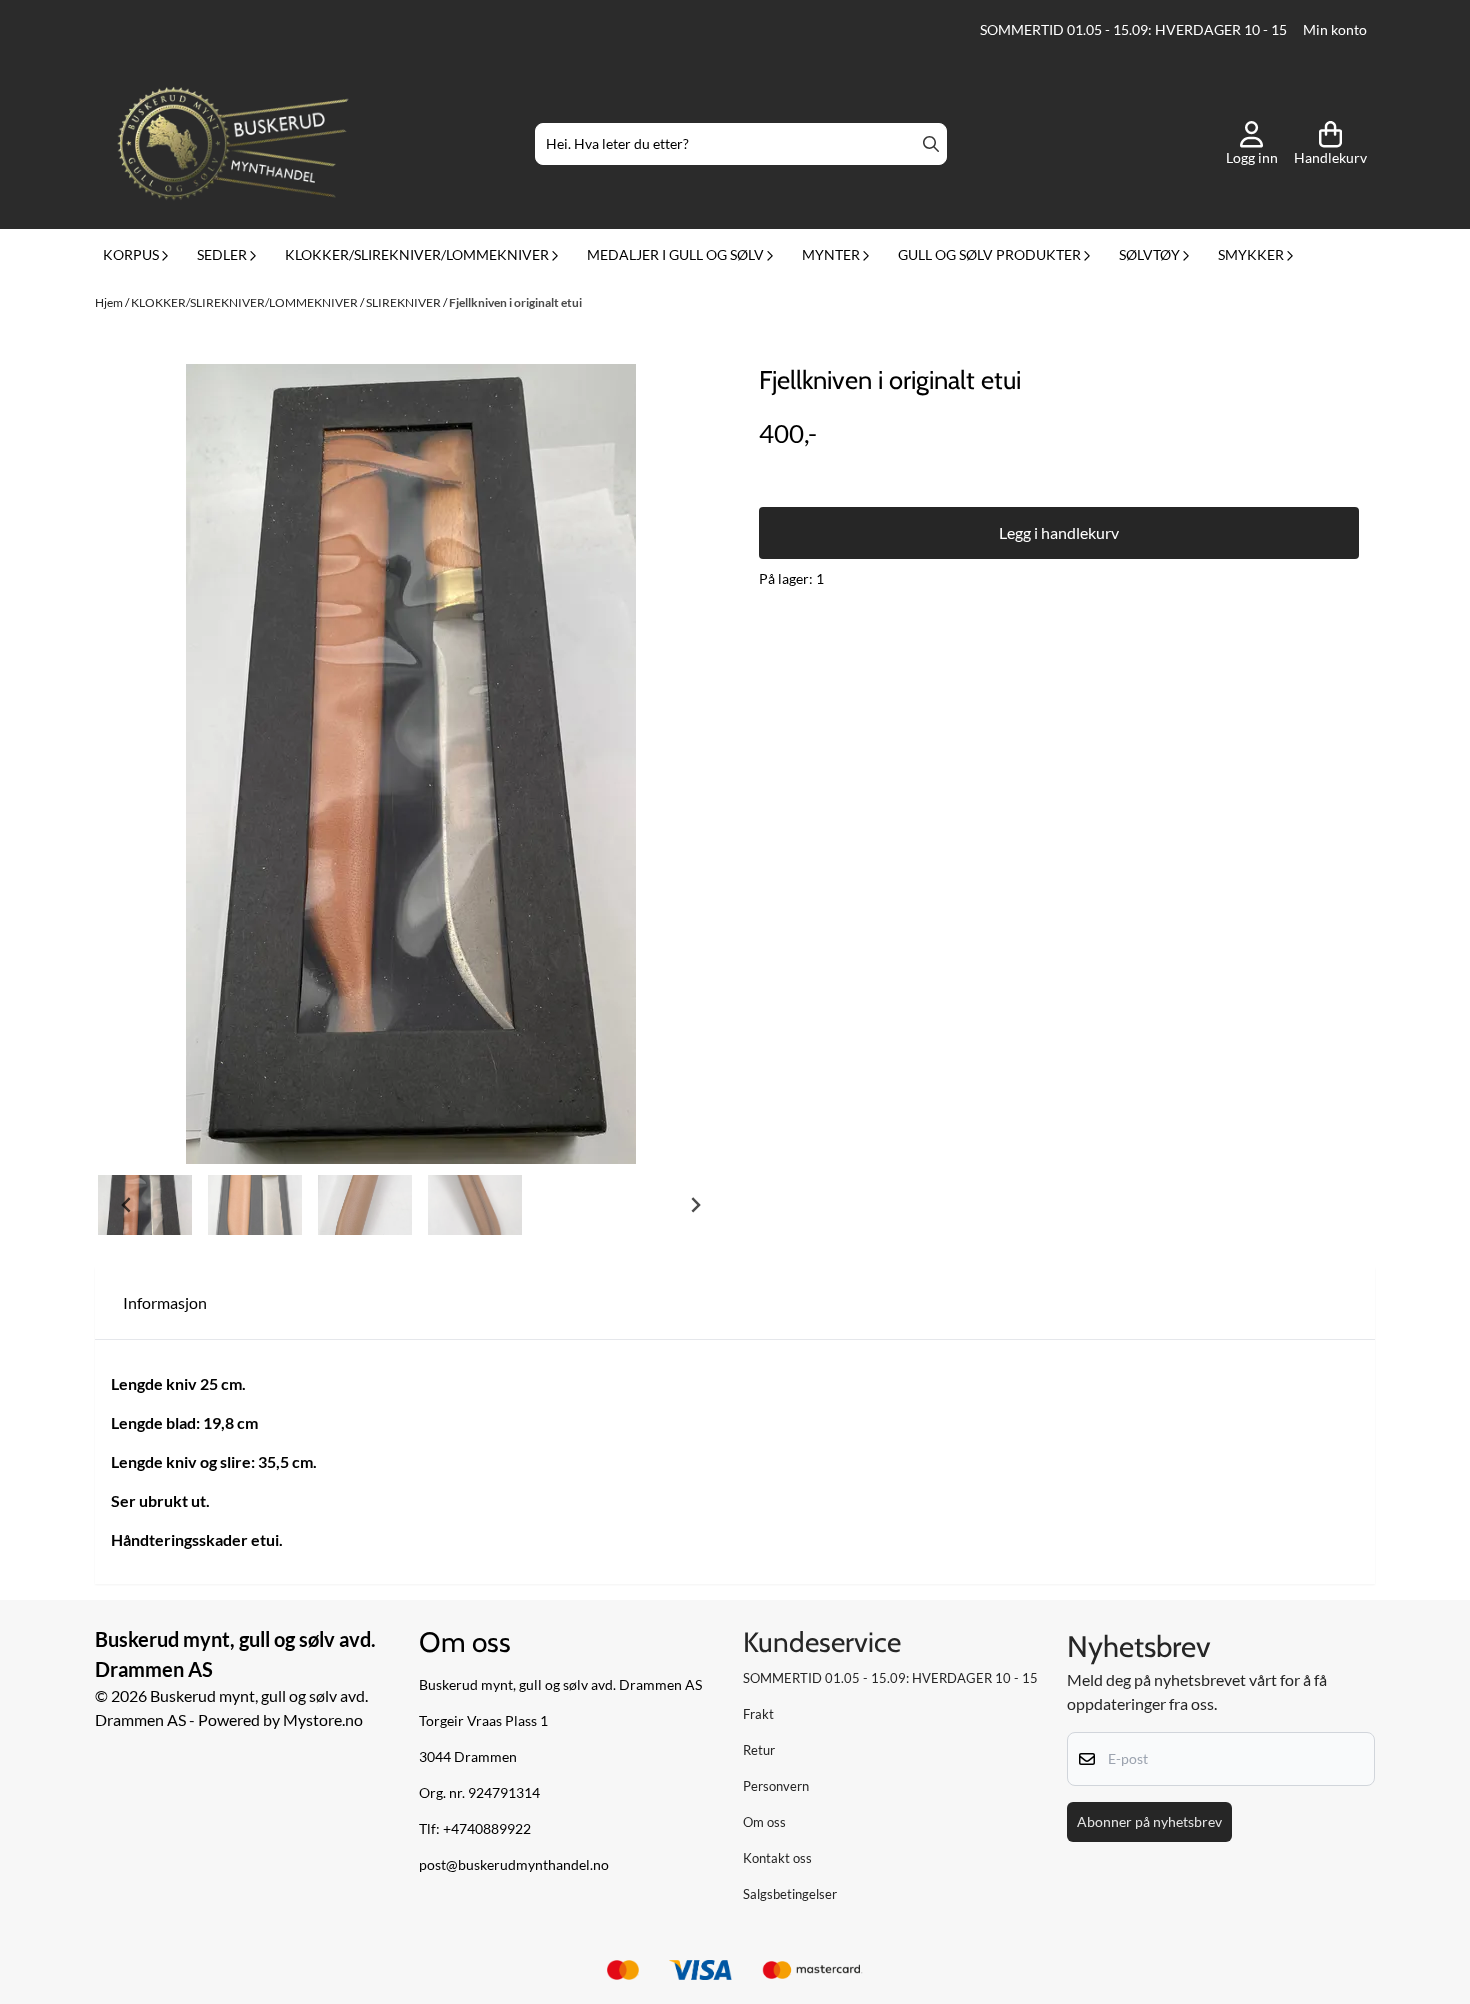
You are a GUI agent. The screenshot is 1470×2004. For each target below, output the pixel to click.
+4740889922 (487, 1829)
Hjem (110, 302)
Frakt (758, 1714)
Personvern (776, 1786)
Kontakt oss (777, 1858)
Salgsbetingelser (790, 1894)
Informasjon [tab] (165, 1302)
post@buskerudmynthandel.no (514, 1865)
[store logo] (233, 144)
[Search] (931, 144)
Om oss (764, 1822)
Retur (759, 1750)
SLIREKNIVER (404, 302)
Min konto (1335, 30)
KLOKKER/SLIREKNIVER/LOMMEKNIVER (245, 302)
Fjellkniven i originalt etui (515, 302)
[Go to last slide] (127, 1205)
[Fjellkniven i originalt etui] (411, 764)
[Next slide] (695, 1205)
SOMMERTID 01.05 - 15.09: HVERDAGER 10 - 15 (1133, 30)
